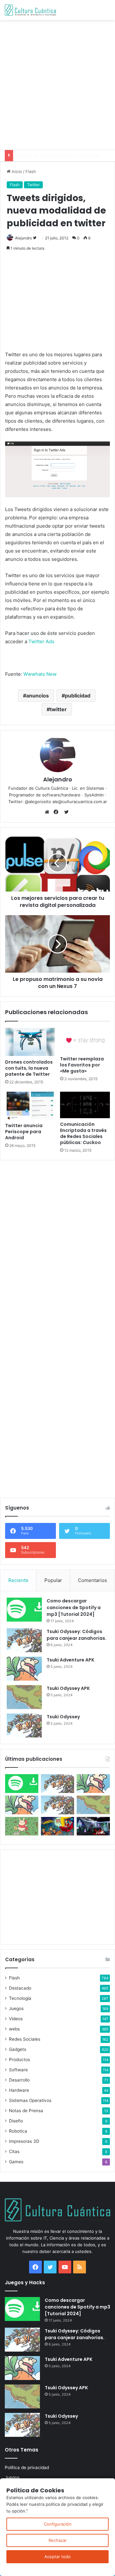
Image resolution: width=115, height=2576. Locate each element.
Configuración (58, 2524)
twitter (58, 709)
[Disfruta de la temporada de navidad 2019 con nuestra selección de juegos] (93, 1826)
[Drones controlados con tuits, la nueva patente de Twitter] (30, 1042)
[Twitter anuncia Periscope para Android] (30, 1106)
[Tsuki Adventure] (93, 1784)
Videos (16, 2019)
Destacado (20, 1988)
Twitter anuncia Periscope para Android (24, 1132)
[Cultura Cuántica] (30, 10)
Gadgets (18, 2049)
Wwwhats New (40, 674)
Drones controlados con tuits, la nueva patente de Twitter (29, 1068)
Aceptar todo (57, 2557)
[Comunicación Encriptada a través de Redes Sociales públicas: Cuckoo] (85, 1105)
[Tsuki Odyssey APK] (24, 1697)
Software (18, 2070)
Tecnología (20, 1998)
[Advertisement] (57, 84)
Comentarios (92, 1580)
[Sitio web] (49, 812)
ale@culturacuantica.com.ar (80, 802)
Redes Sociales (25, 2039)
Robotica (18, 2131)
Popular (53, 1580)
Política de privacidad (27, 2467)
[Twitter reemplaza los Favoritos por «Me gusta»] (85, 1040)
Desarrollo (19, 2080)
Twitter (33, 185)
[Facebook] (57, 812)
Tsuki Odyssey (63, 1717)
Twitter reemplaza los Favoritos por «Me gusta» (82, 1065)
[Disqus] (57, 1245)
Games (16, 2162)
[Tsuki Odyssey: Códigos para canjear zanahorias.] (24, 1640)
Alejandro (23, 238)
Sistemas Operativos (30, 2100)
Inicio (16, 171)
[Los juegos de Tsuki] (22, 1826)
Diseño (16, 2121)
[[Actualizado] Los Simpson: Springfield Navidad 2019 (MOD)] (57, 1826)
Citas (14, 2151)
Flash (31, 171)
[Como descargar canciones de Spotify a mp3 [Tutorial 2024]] (24, 1610)
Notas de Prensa (26, 2111)
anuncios (38, 696)
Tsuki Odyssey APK (68, 1688)
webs (14, 2029)
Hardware (19, 2090)
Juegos (16, 2008)
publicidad (78, 696)
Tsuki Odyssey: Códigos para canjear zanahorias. (77, 1635)
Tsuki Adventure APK (70, 1660)
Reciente (18, 1580)
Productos (19, 2060)
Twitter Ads (41, 641)
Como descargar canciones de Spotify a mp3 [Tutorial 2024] (74, 1608)
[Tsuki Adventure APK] (24, 1669)
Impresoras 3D (24, 2141)
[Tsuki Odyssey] (24, 1725)
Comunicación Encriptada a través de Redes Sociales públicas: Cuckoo (83, 1133)
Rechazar (58, 2540)
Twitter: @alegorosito (30, 802)
